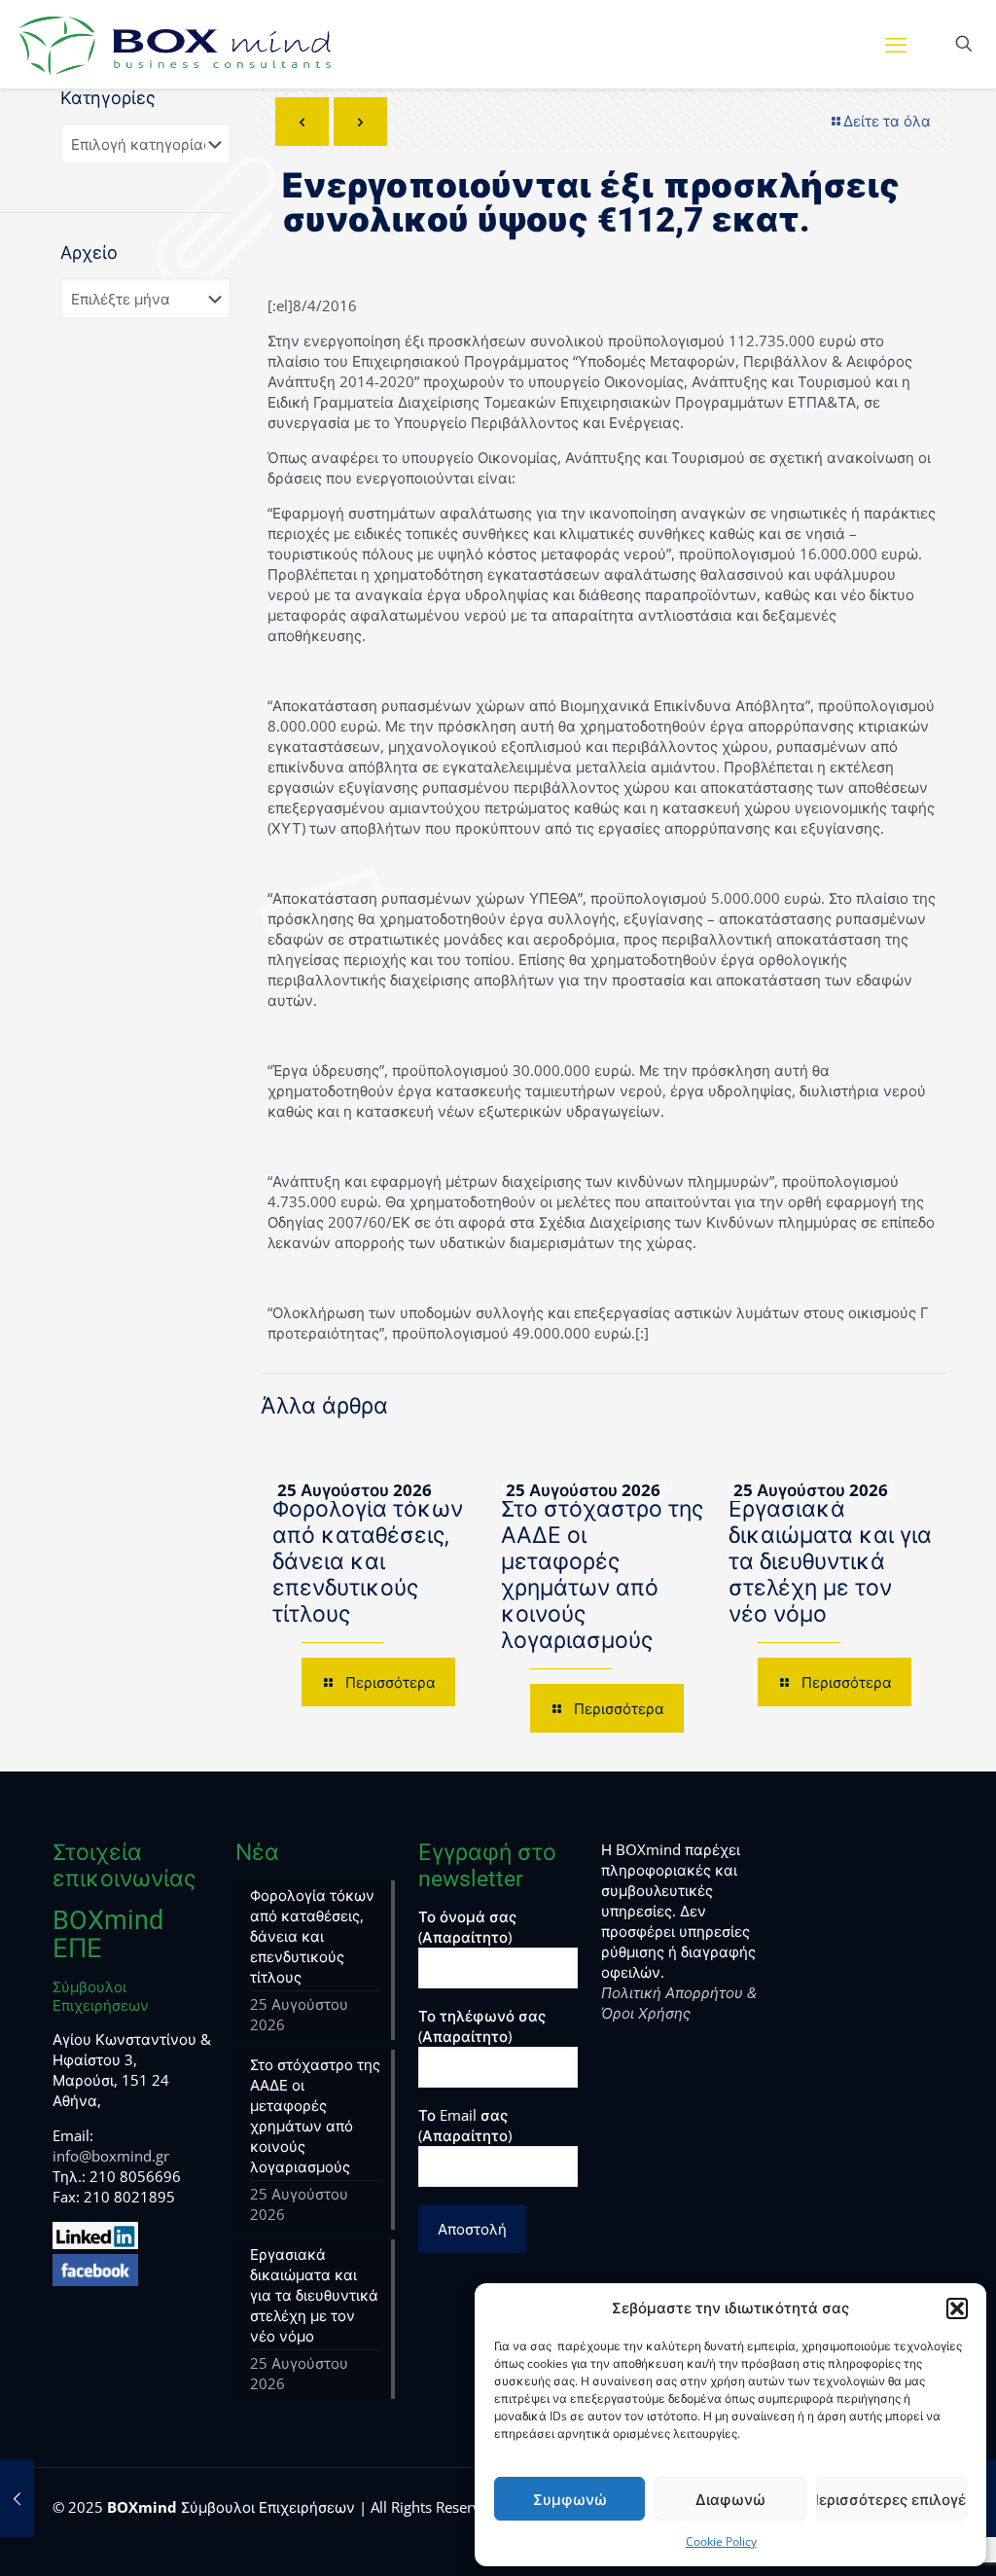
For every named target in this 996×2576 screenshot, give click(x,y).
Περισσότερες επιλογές (891, 2499)
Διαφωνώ (730, 2499)
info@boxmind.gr (111, 2156)
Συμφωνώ (570, 2499)
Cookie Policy (721, 2541)
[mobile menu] (896, 44)
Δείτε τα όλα (887, 121)
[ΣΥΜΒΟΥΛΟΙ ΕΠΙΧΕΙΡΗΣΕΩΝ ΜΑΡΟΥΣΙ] (175, 44)
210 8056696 (135, 2176)
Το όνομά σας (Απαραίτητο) (467, 1927)
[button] (957, 2308)
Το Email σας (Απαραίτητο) (465, 2125)
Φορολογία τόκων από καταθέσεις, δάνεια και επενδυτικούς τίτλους (368, 1562)
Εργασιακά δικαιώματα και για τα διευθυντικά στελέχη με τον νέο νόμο (830, 1562)
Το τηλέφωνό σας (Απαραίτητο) (482, 2026)
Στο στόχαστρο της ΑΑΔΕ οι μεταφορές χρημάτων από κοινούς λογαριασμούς (602, 1575)
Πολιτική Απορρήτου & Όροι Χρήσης (679, 2003)
